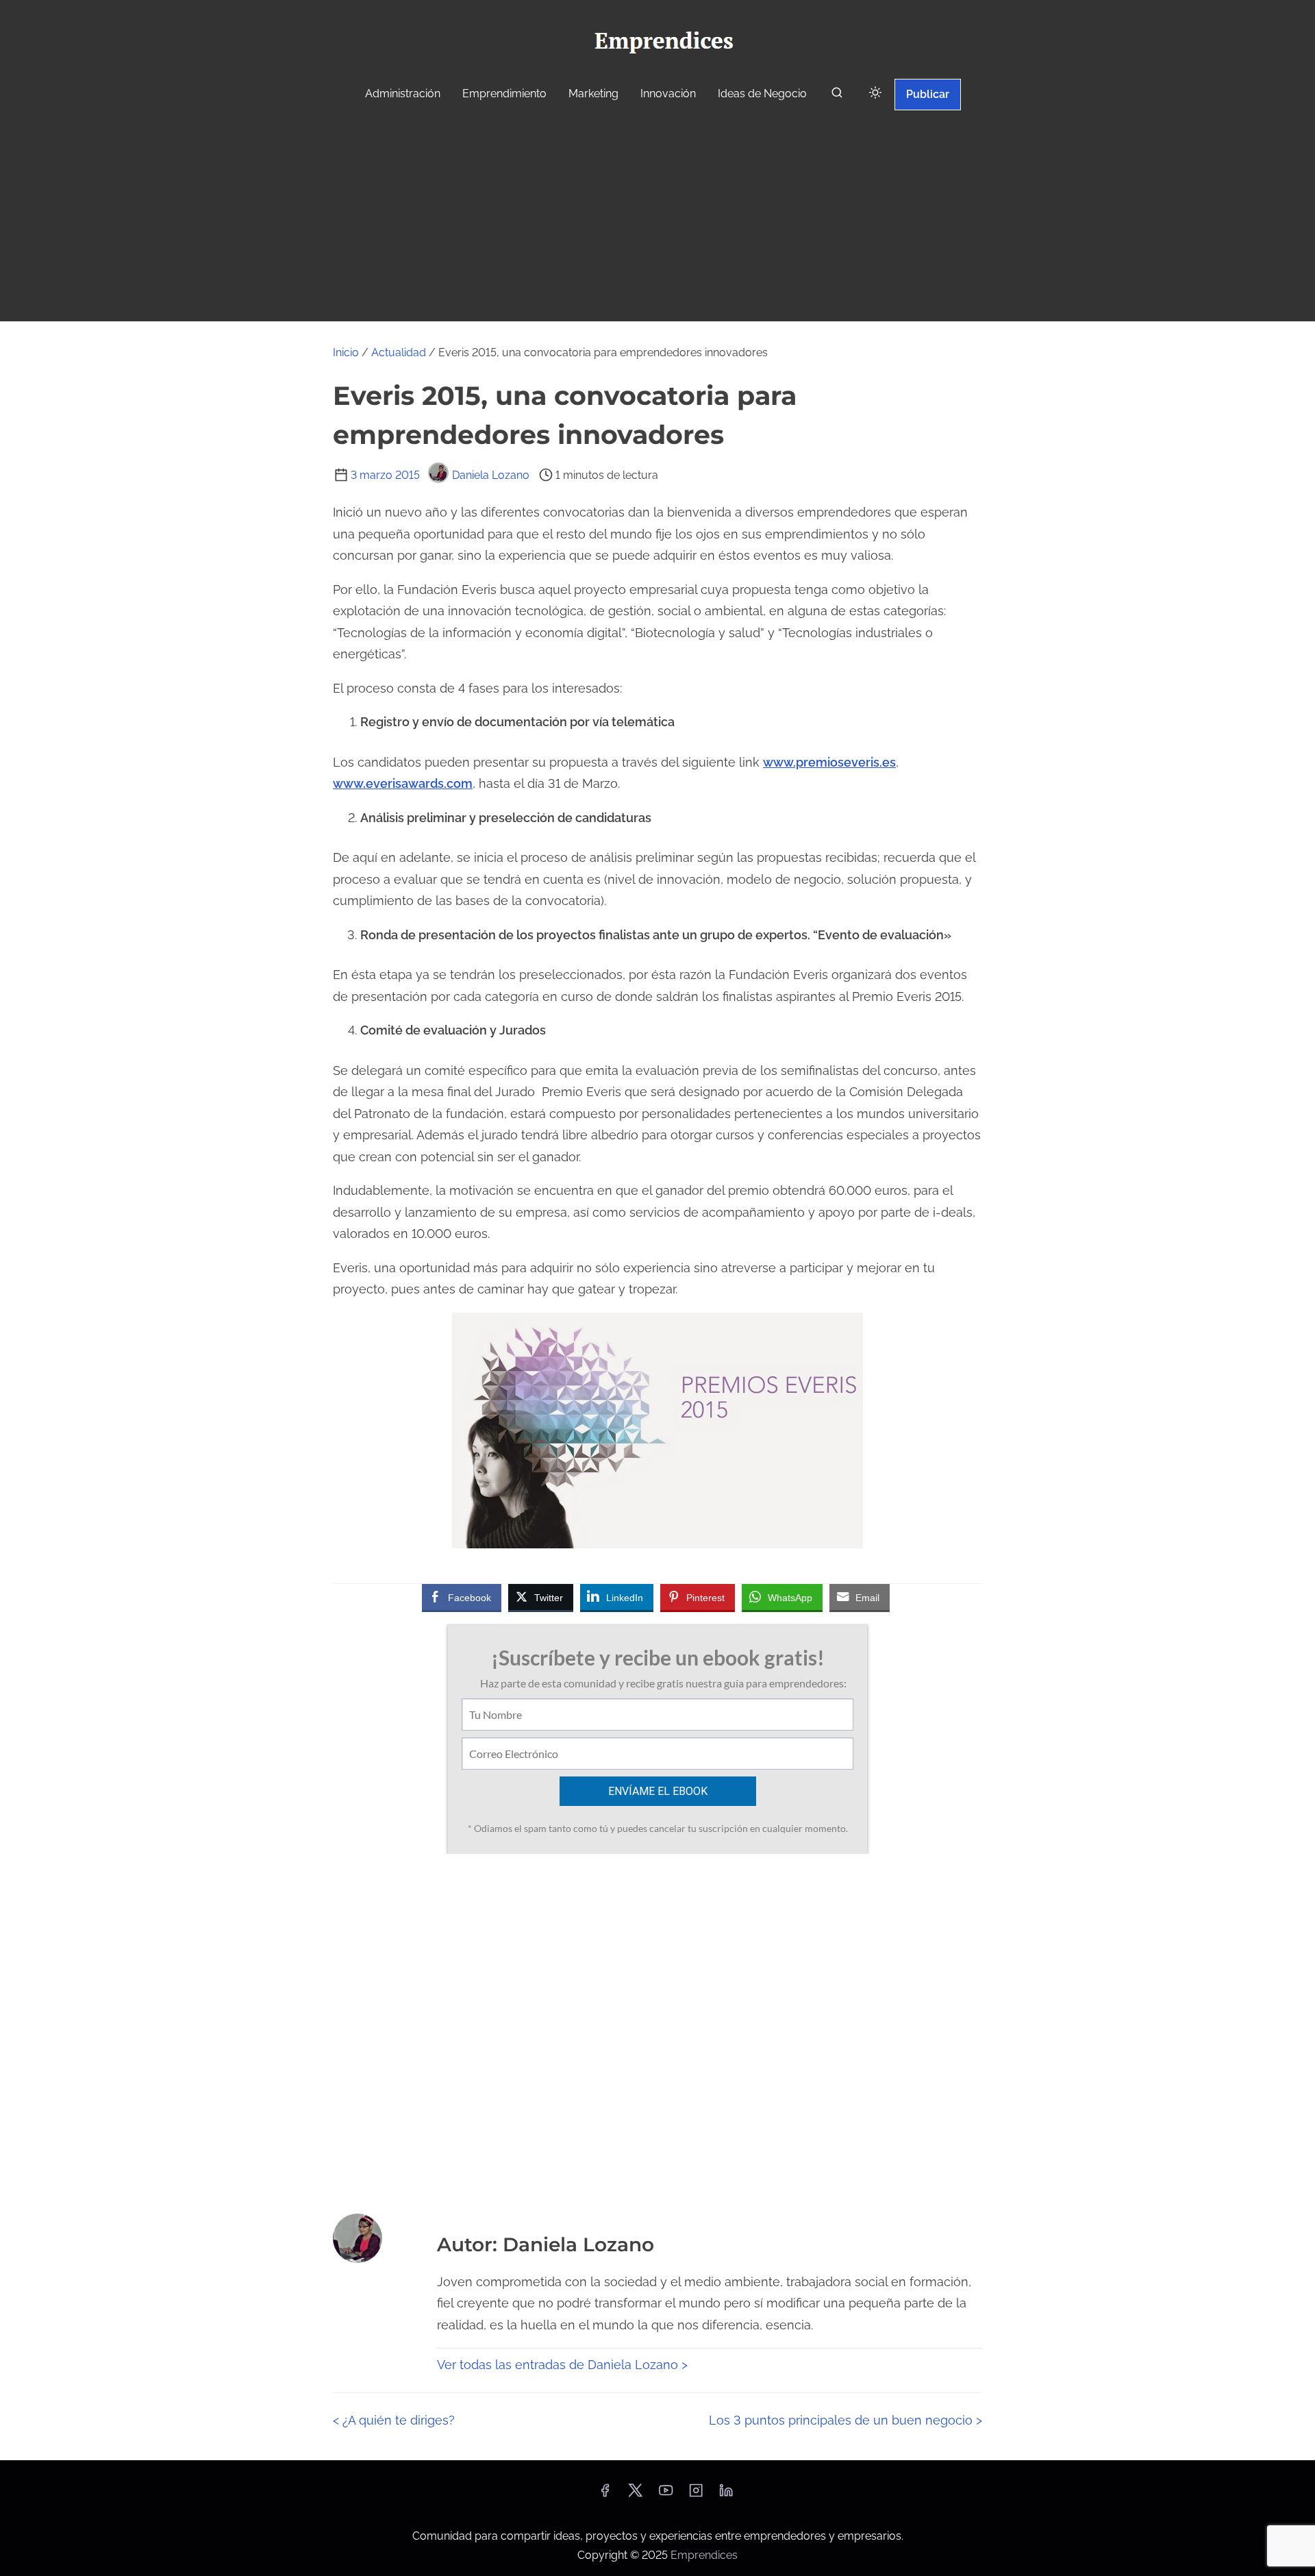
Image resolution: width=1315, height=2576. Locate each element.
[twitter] (635, 2495)
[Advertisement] (657, 218)
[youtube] (666, 2495)
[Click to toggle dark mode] (875, 94)
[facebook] (605, 2495)
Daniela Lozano (491, 475)
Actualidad (399, 352)
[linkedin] (726, 2495)
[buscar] (837, 96)
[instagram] (696, 2495)
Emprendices (704, 2555)
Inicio (346, 352)
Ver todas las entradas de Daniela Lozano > (562, 2365)
